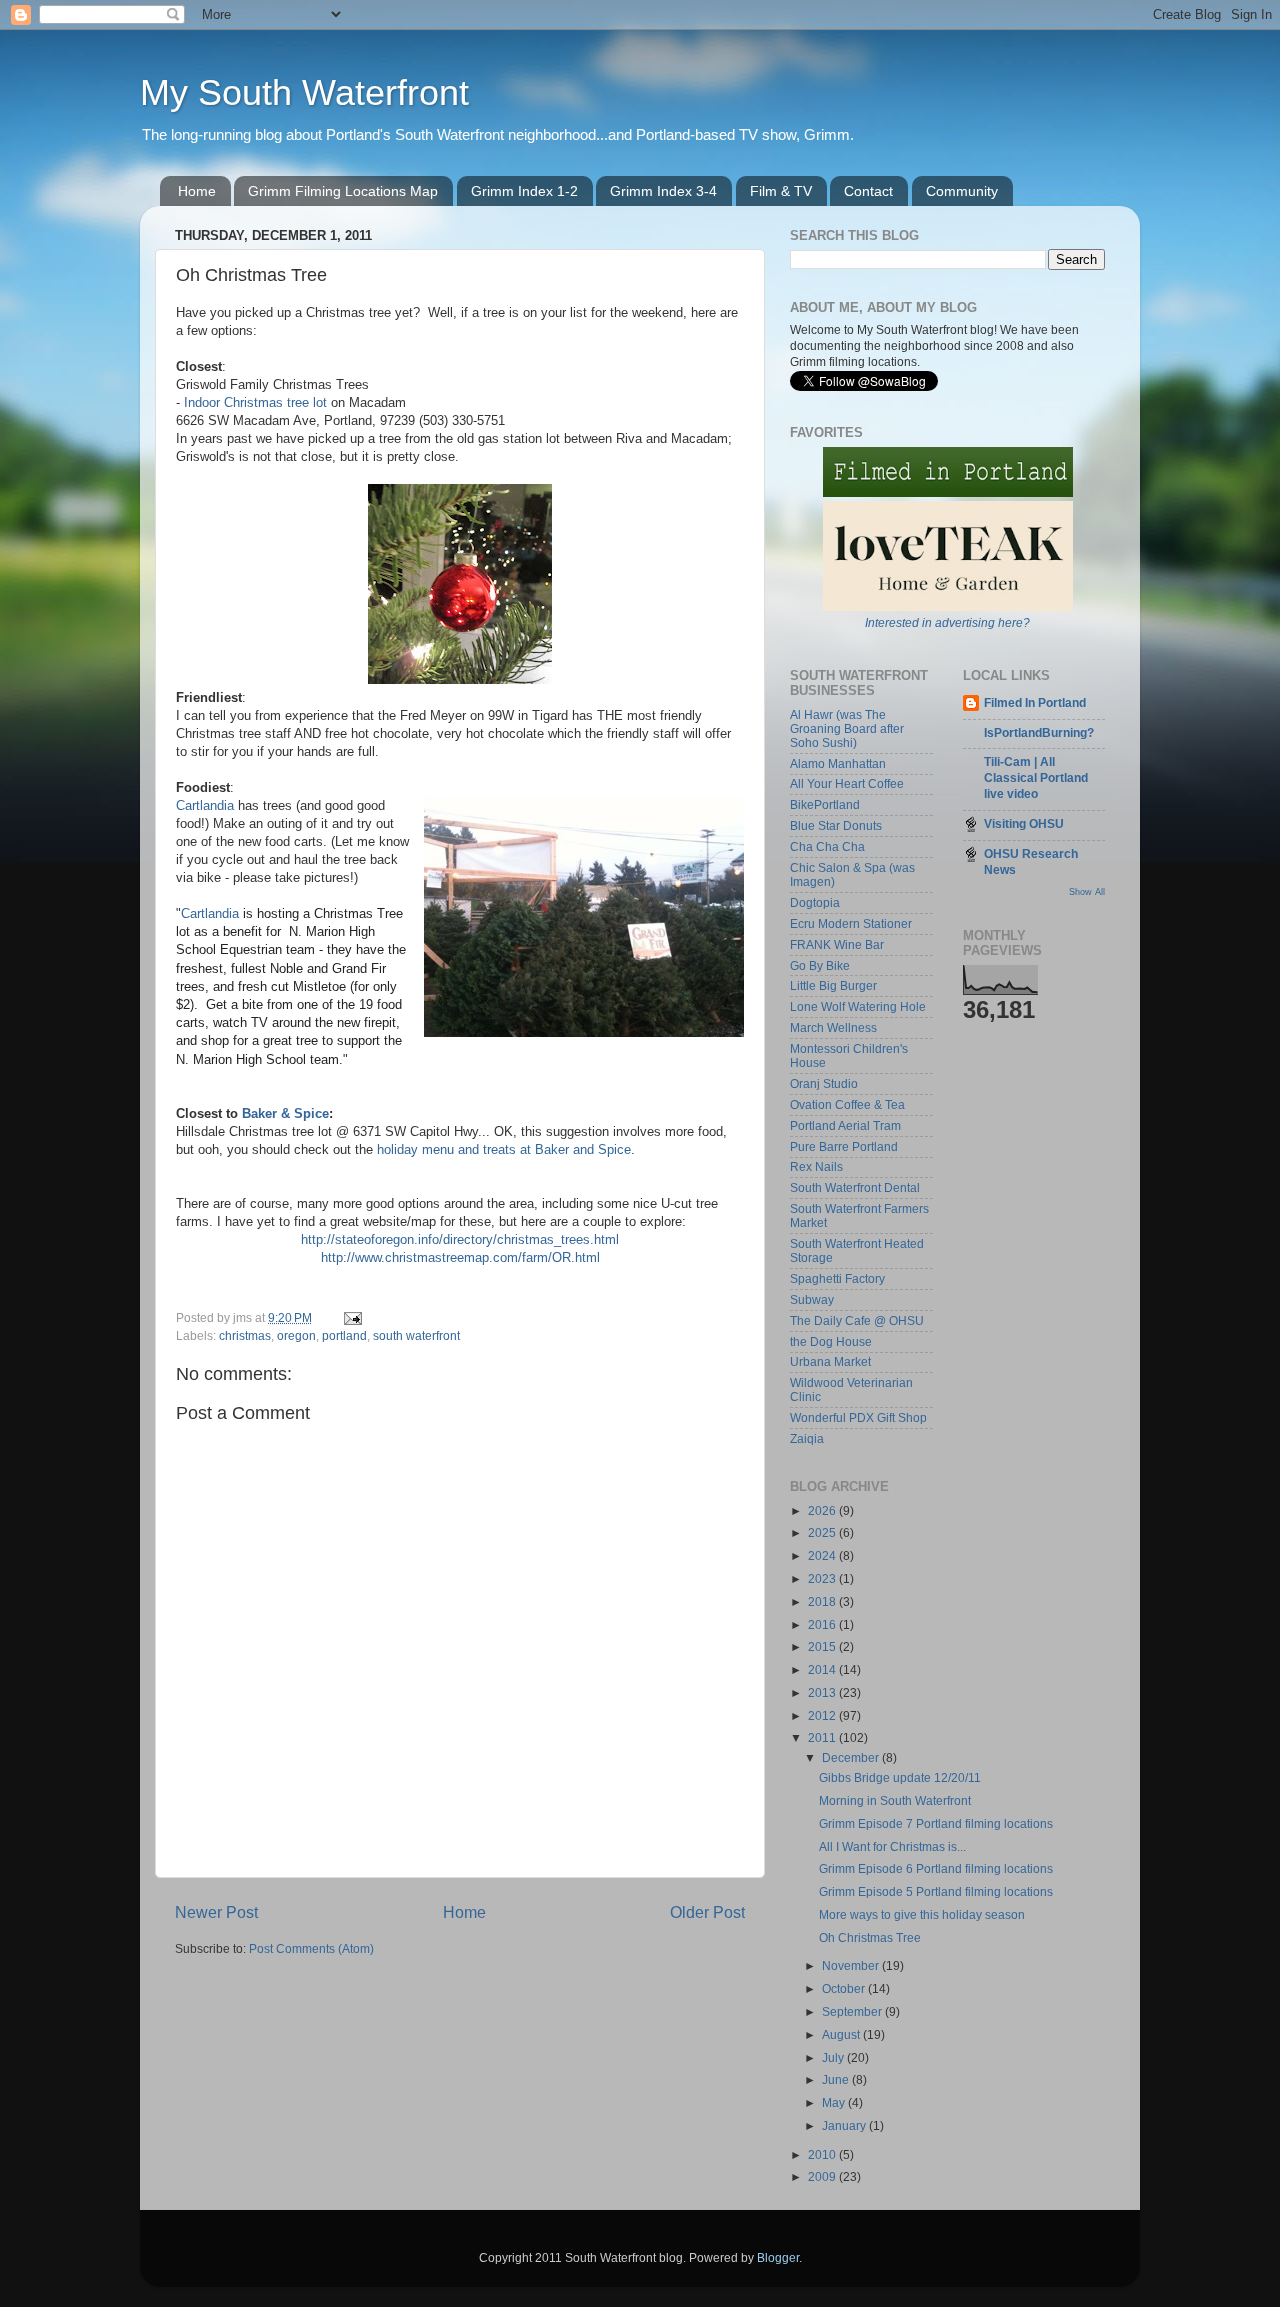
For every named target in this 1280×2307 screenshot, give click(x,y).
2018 (823, 1601)
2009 (823, 2176)
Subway (812, 1299)
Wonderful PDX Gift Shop (858, 1417)
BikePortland (825, 804)
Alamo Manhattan (838, 763)
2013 (823, 1692)
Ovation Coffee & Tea (847, 1104)
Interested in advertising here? (947, 622)
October (845, 1988)
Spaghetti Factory (837, 1278)
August (842, 2034)
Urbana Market (830, 1361)
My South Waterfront (304, 92)
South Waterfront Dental (855, 1187)
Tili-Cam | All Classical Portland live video (1036, 777)
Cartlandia (205, 805)
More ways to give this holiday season (922, 1914)
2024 (823, 1555)
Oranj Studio (824, 1083)
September (853, 2011)
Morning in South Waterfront (895, 1800)
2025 (823, 1532)
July (834, 2057)
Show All (1087, 892)
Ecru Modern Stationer (851, 923)
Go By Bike (820, 965)
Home (197, 191)
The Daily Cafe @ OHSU (857, 1320)
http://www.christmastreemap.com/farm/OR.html (460, 1257)
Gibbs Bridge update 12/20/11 (900, 1777)
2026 (823, 1510)
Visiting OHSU (1024, 823)
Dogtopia (815, 902)
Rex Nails (816, 1166)
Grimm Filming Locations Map (343, 191)
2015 (823, 1646)
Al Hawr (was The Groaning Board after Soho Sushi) (847, 728)
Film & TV (781, 191)
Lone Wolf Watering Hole (858, 1006)
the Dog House (831, 1341)
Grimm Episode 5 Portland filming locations (936, 1891)
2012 (823, 1715)
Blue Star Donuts (836, 825)
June (837, 2079)
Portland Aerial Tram (845, 1125)
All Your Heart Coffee (847, 783)
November (852, 1965)
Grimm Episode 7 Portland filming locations (936, 1823)
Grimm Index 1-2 (524, 191)
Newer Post (216, 1912)
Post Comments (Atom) (311, 1948)
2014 (823, 1669)
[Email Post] (351, 1317)
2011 (823, 1737)
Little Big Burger (833, 985)
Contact (868, 191)
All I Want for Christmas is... (892, 1846)
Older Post (707, 1912)
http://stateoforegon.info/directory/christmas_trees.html (460, 1239)
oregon (296, 1335)
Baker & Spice (285, 1113)
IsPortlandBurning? (1039, 732)
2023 (823, 1578)
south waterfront (416, 1335)
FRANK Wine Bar (837, 944)
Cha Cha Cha (827, 846)
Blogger (778, 2257)
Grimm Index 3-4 (663, 191)
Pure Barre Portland (844, 1146)
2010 (823, 2154)
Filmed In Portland (1035, 702)
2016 (823, 1624)
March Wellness (833, 1027)
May (835, 2102)
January (845, 2125)
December (852, 1757)
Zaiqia (807, 1438)
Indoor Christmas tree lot (257, 402)
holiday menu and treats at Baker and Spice (504, 1149)
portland (344, 1335)
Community (962, 191)
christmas (245, 1335)
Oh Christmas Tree (870, 1937)
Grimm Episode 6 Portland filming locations (936, 1868)
